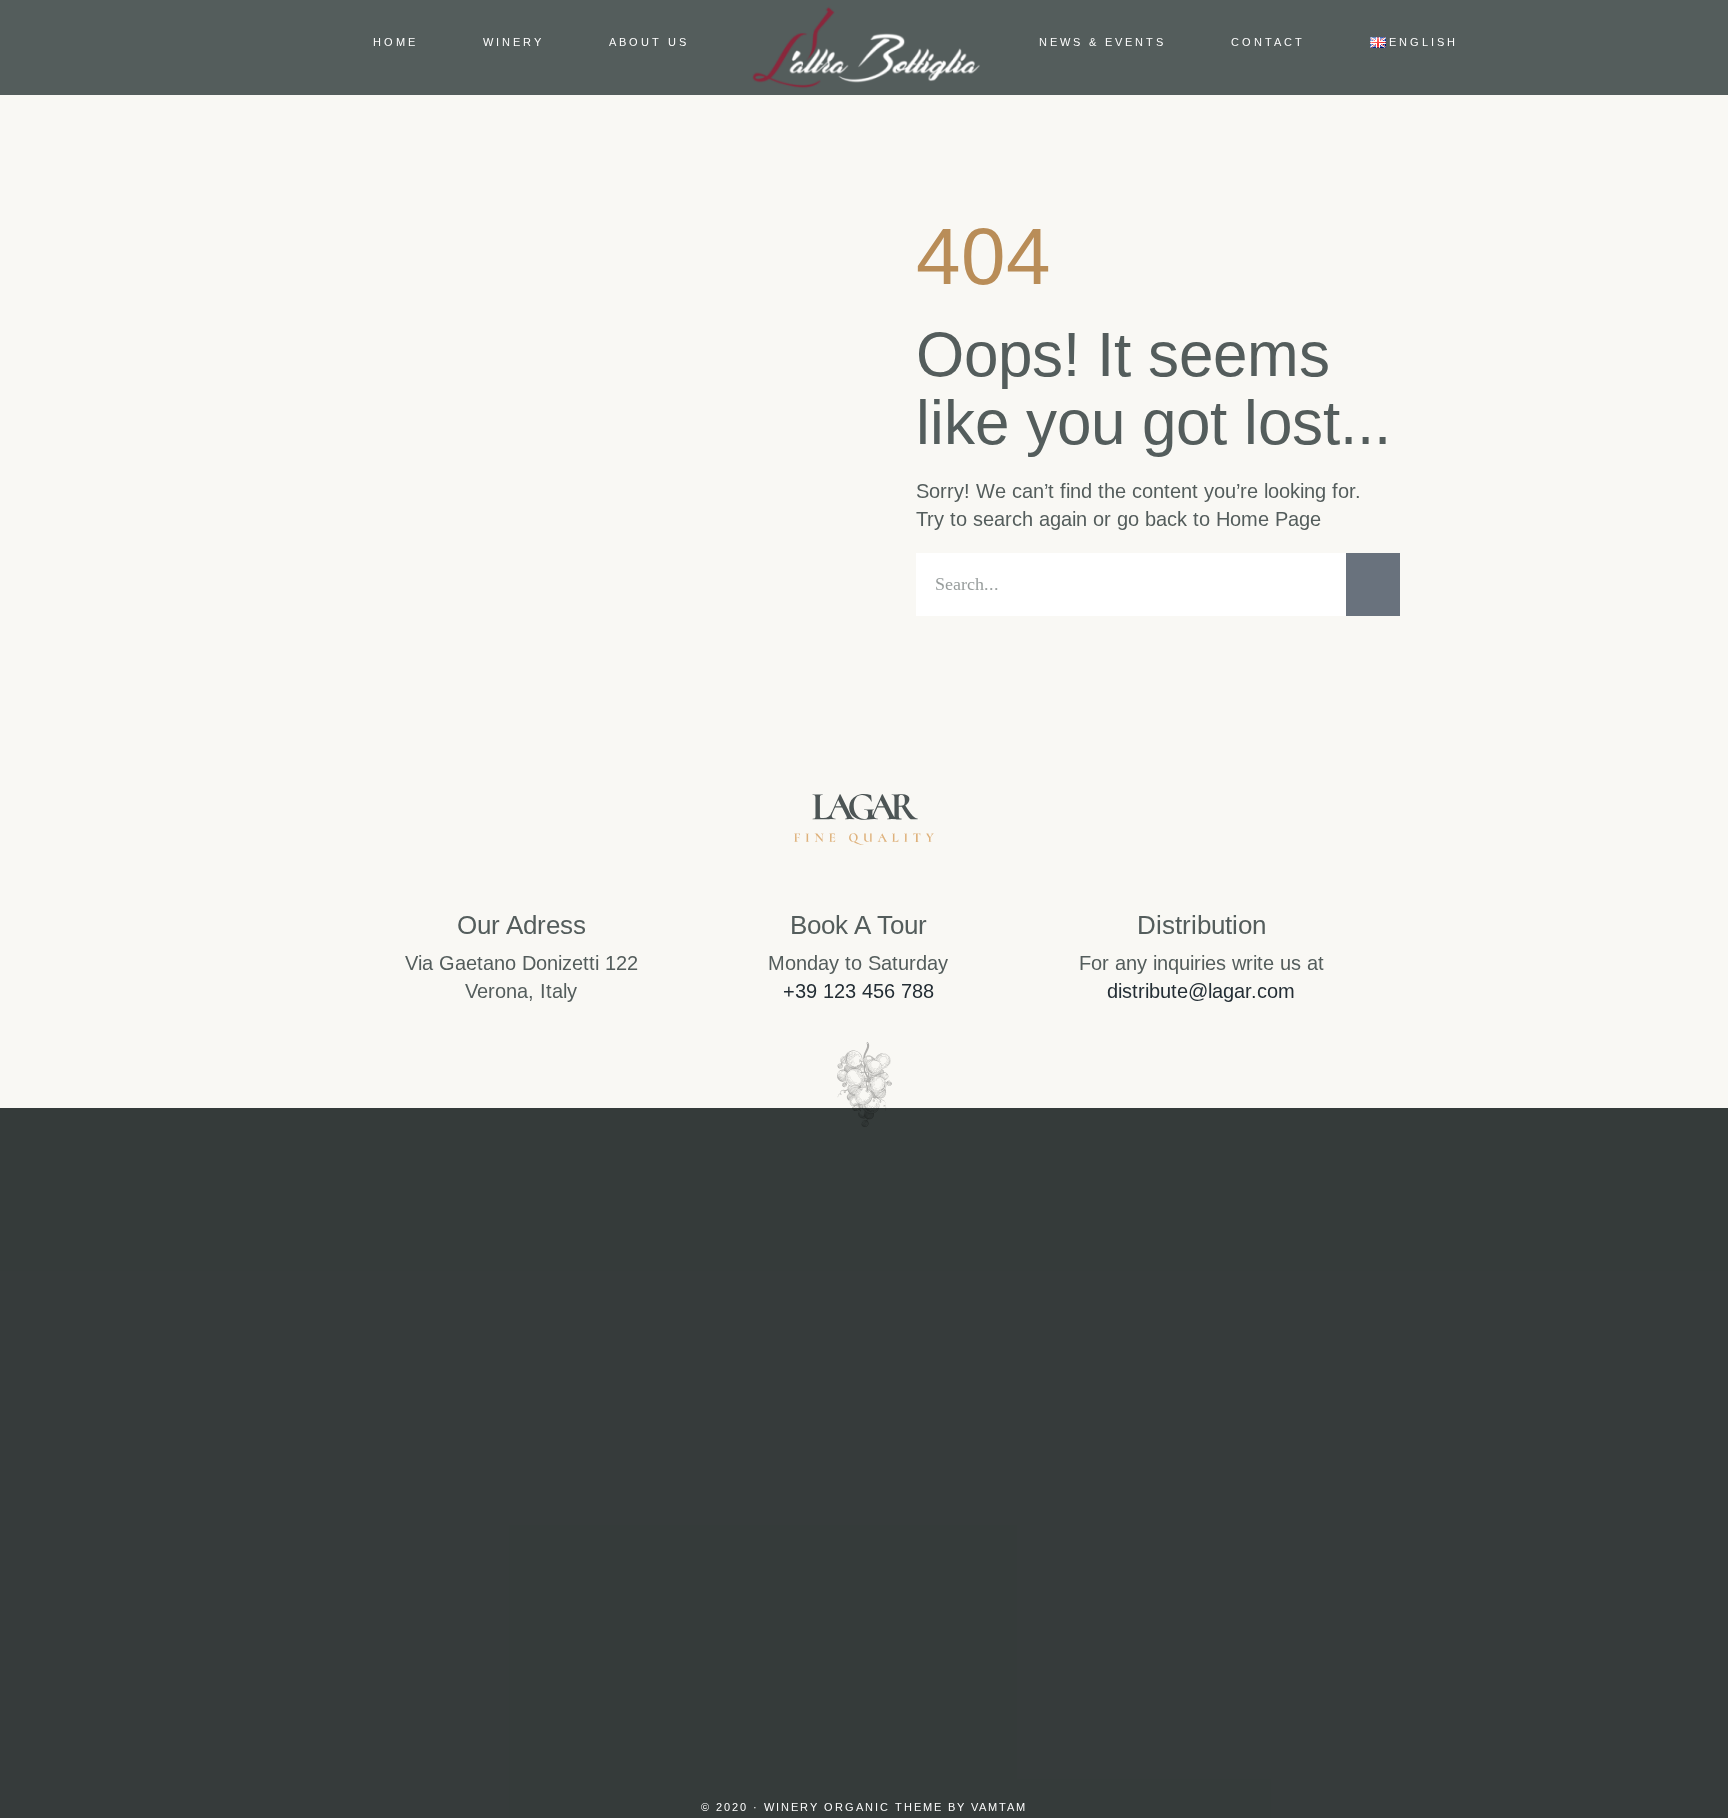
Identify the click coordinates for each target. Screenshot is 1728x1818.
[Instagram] (768, 1562)
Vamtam (999, 1807)
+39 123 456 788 (858, 991)
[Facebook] (864, 1562)
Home (395, 42)
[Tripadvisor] (960, 1562)
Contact (1268, 42)
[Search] (1373, 584)
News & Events (1102, 42)
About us (649, 42)
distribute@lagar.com (1201, 991)
